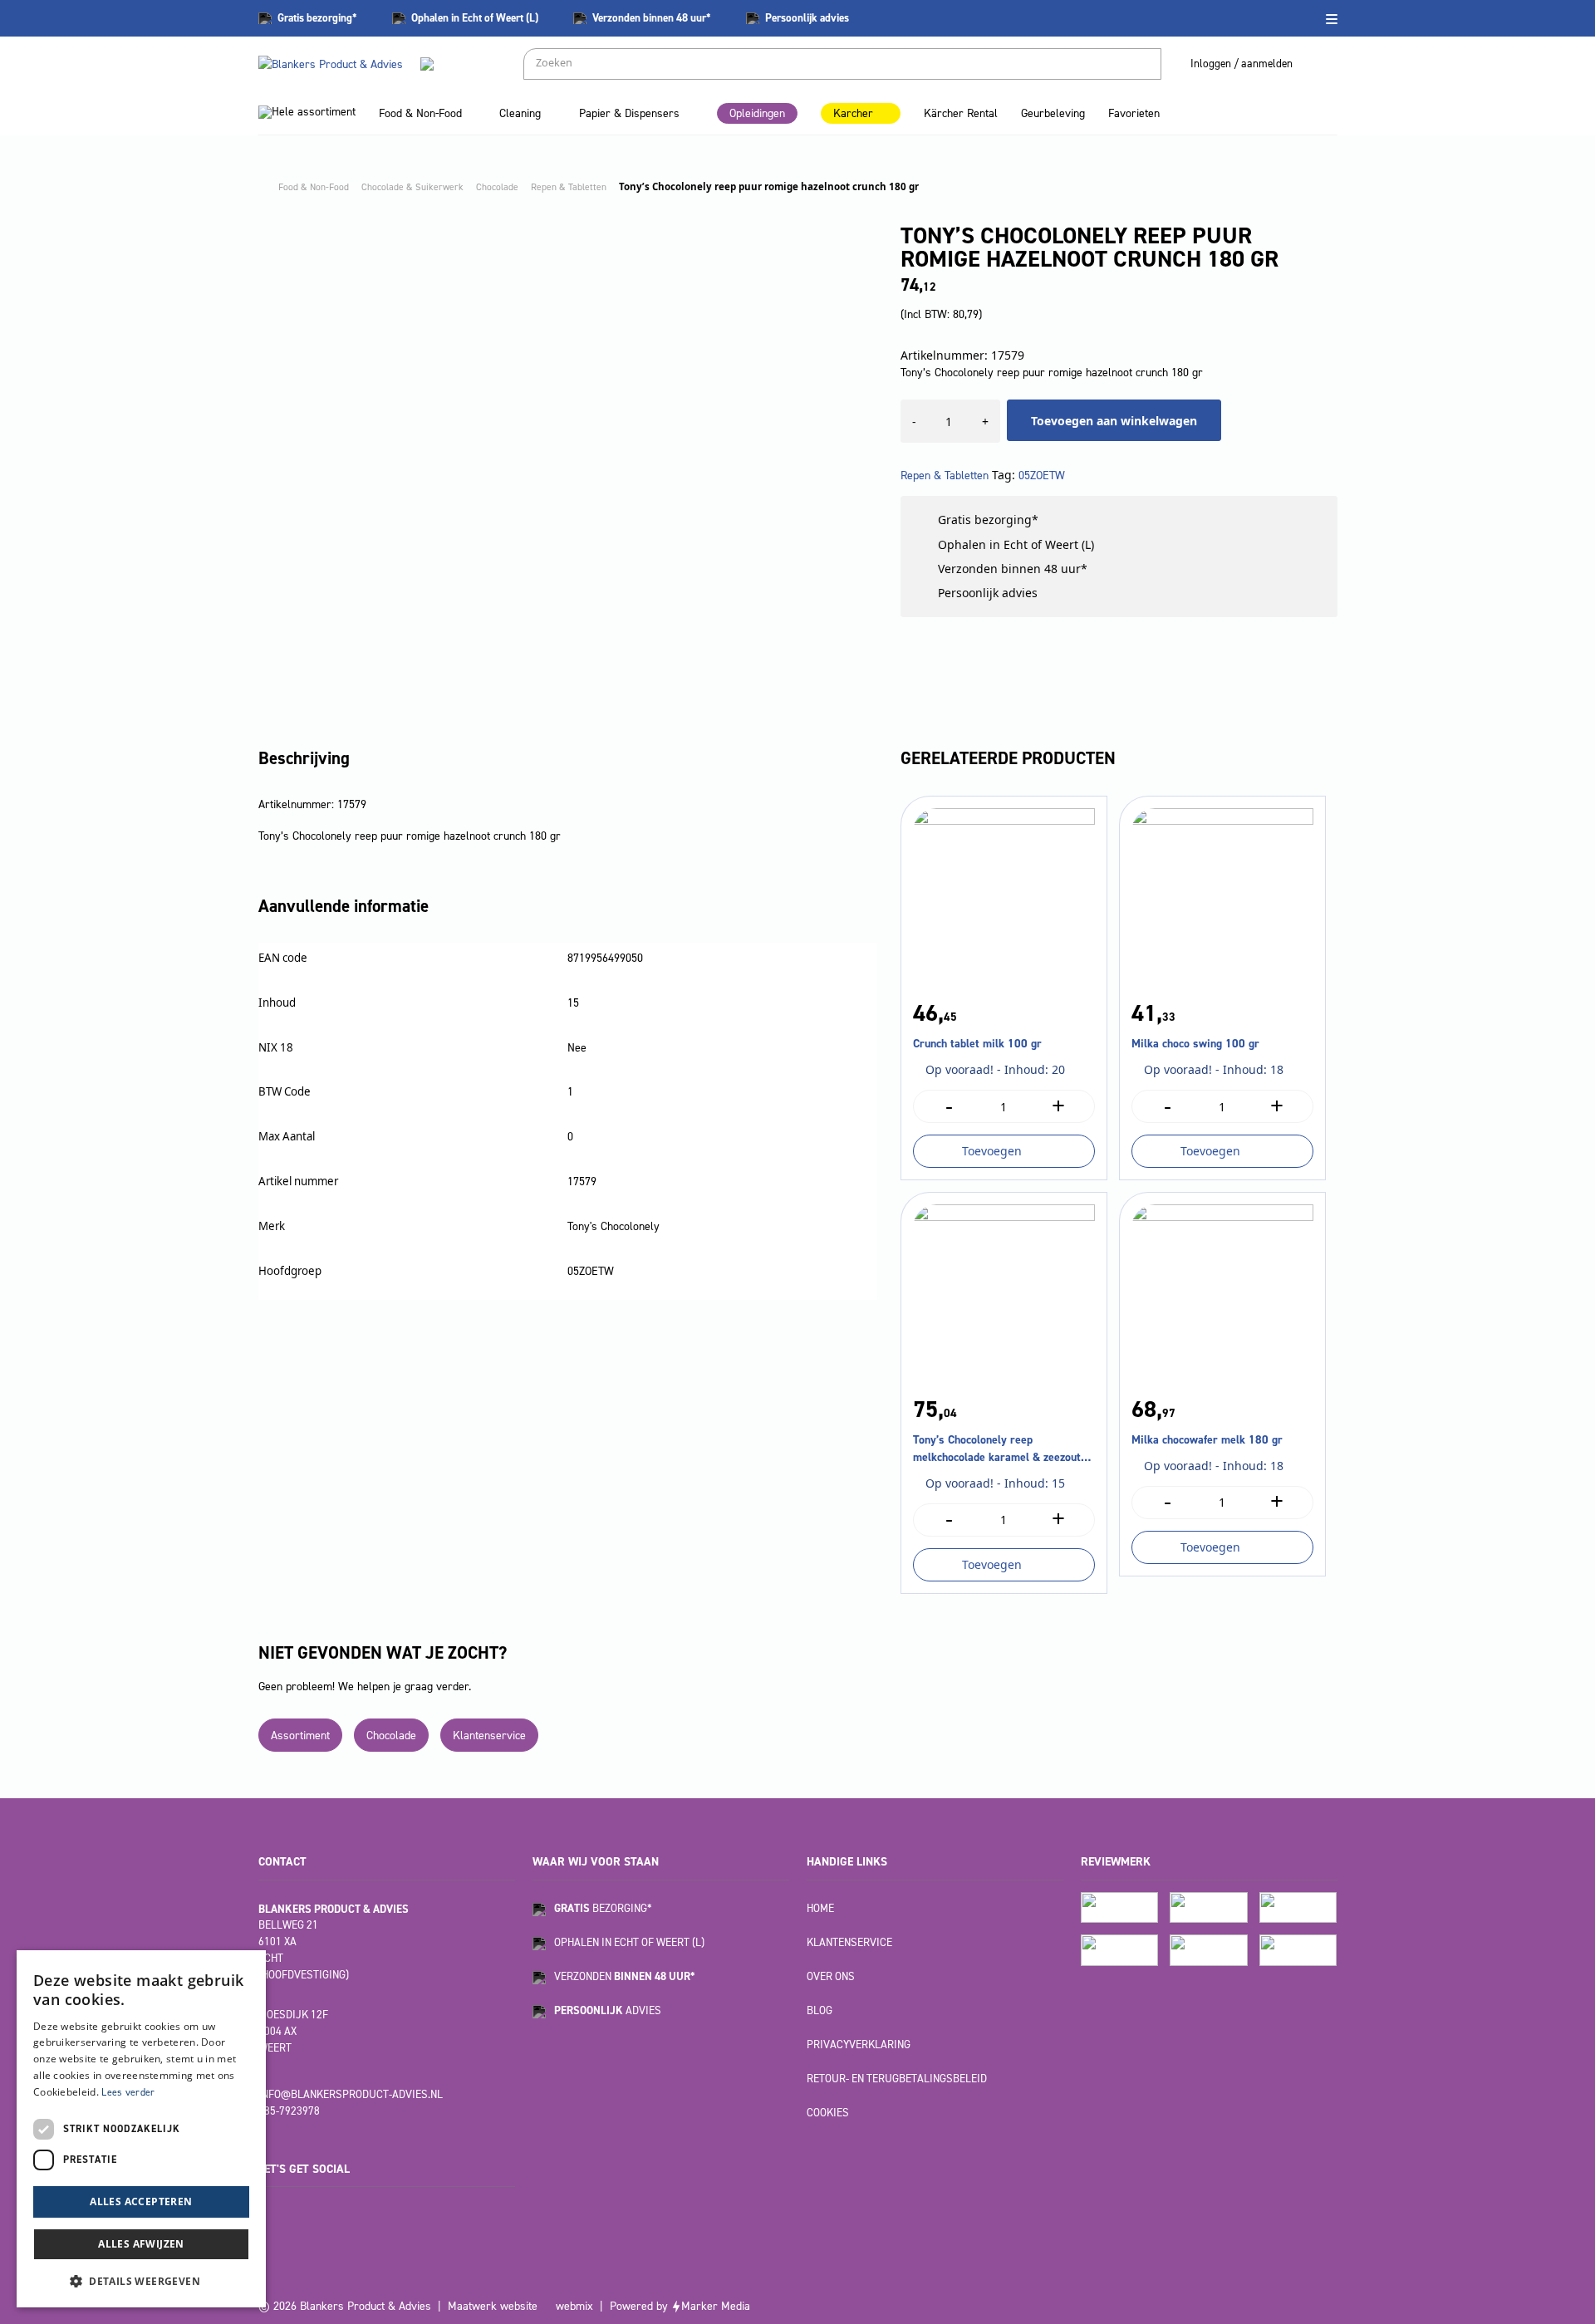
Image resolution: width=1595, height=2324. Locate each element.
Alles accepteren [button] (141, 2201)
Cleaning (520, 113)
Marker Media (716, 2306)
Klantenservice (489, 1736)
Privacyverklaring (859, 2045)
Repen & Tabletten (945, 476)
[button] (141, 2281)
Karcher (853, 113)
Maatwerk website (493, 2306)
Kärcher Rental (961, 113)
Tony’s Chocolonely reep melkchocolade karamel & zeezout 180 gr (997, 1449)
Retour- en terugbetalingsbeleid (897, 2079)
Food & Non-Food (420, 113)
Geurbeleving (1053, 113)
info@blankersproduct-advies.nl (351, 2094)
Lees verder (128, 2092)
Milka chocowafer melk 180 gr (1207, 1440)
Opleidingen (757, 113)
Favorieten (1134, 113)
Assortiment (300, 1736)
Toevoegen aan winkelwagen (1114, 421)
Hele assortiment (314, 112)
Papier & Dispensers (629, 113)
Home (820, 1908)
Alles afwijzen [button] (141, 2244)
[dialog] (141, 2129)
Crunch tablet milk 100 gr (977, 1044)
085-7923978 (289, 2111)
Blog (820, 2010)
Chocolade (391, 1736)
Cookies (828, 2113)
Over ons (831, 1976)
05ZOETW (1042, 476)
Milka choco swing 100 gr (1195, 1044)
